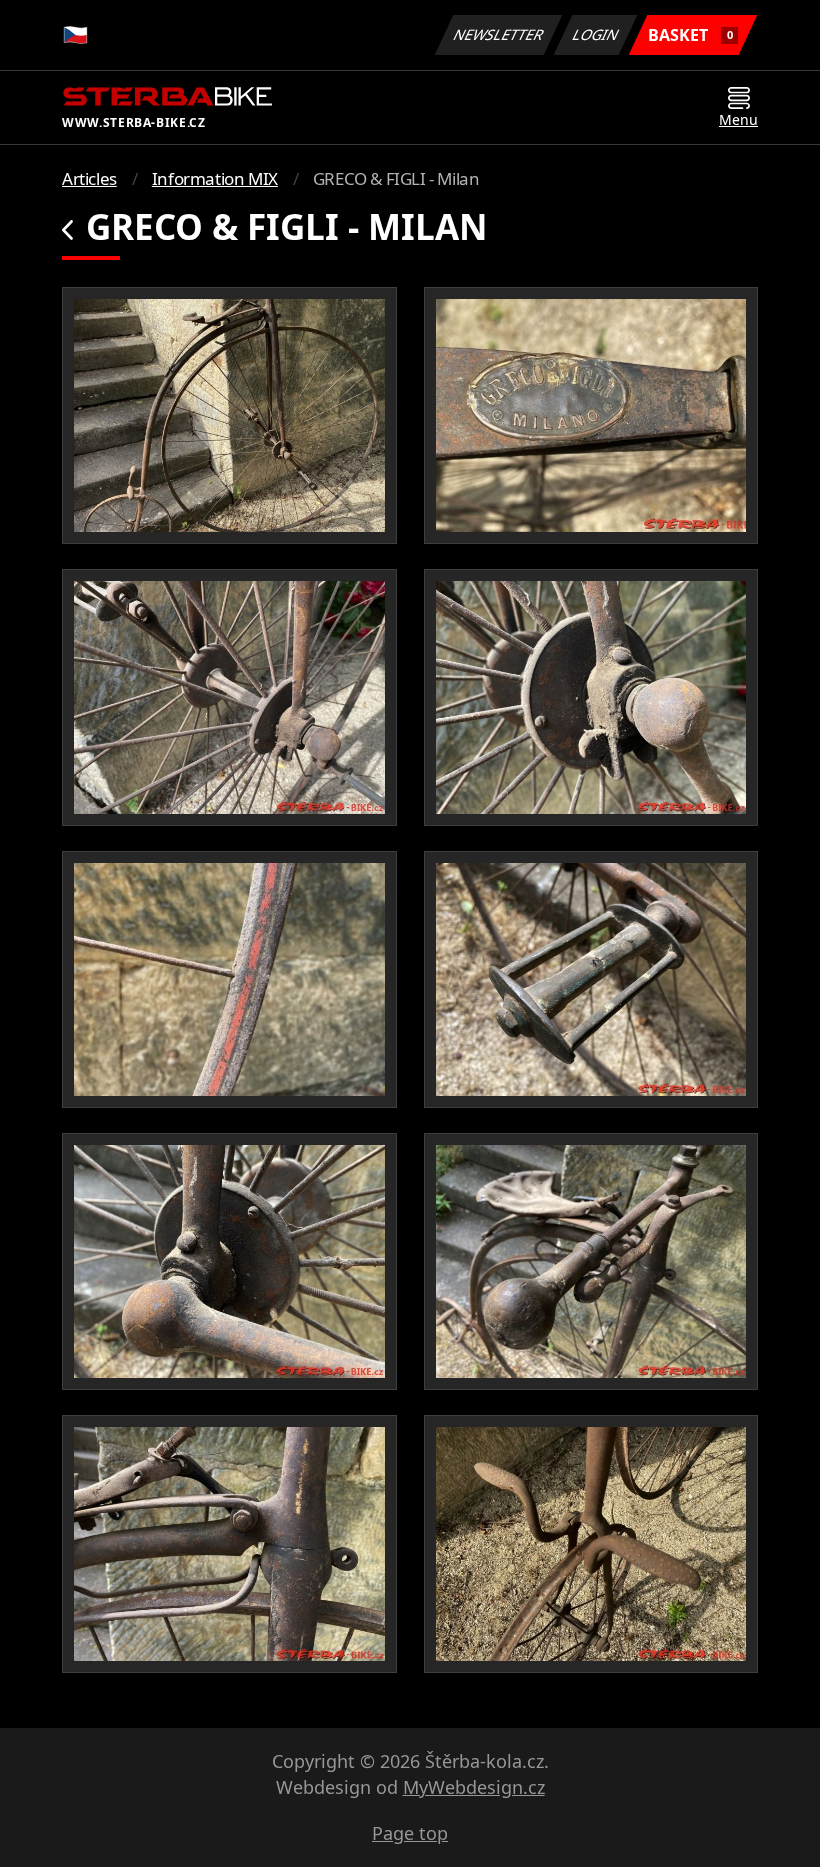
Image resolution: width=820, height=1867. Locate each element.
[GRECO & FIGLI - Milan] (229, 415)
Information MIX (215, 178)
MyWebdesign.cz (474, 1787)
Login (596, 34)
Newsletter (499, 34)
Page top (410, 1833)
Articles (89, 178)
